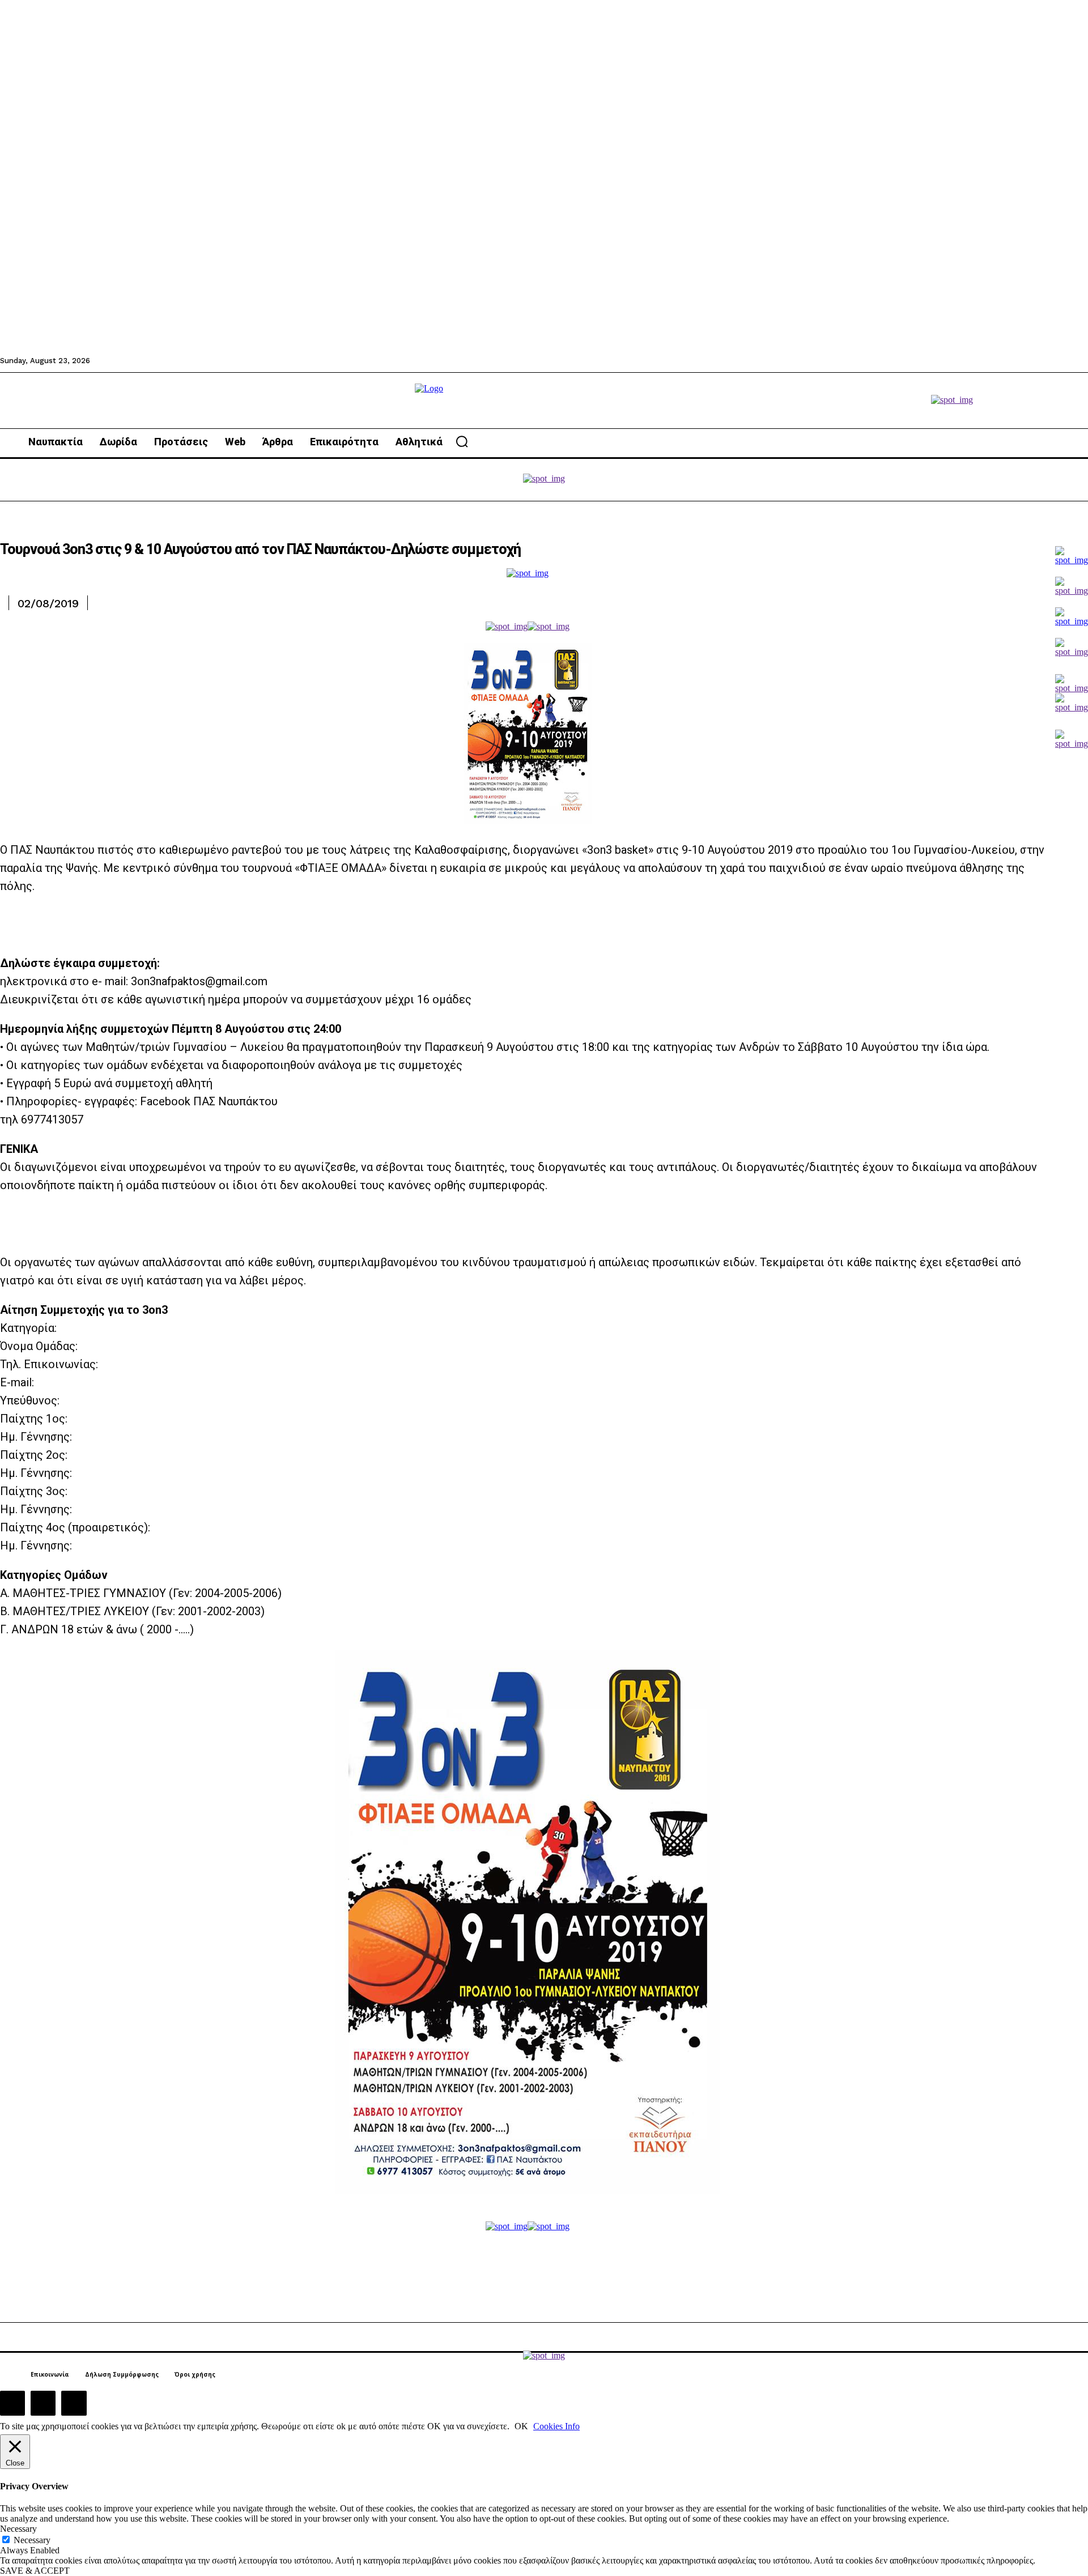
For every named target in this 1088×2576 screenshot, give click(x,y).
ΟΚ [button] (521, 2426)
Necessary (32, 2540)
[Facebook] (12, 2403)
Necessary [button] (18, 2529)
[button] (462, 441)
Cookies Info (556, 2426)
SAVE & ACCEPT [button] (35, 2571)
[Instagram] (43, 2403)
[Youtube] (74, 2403)
